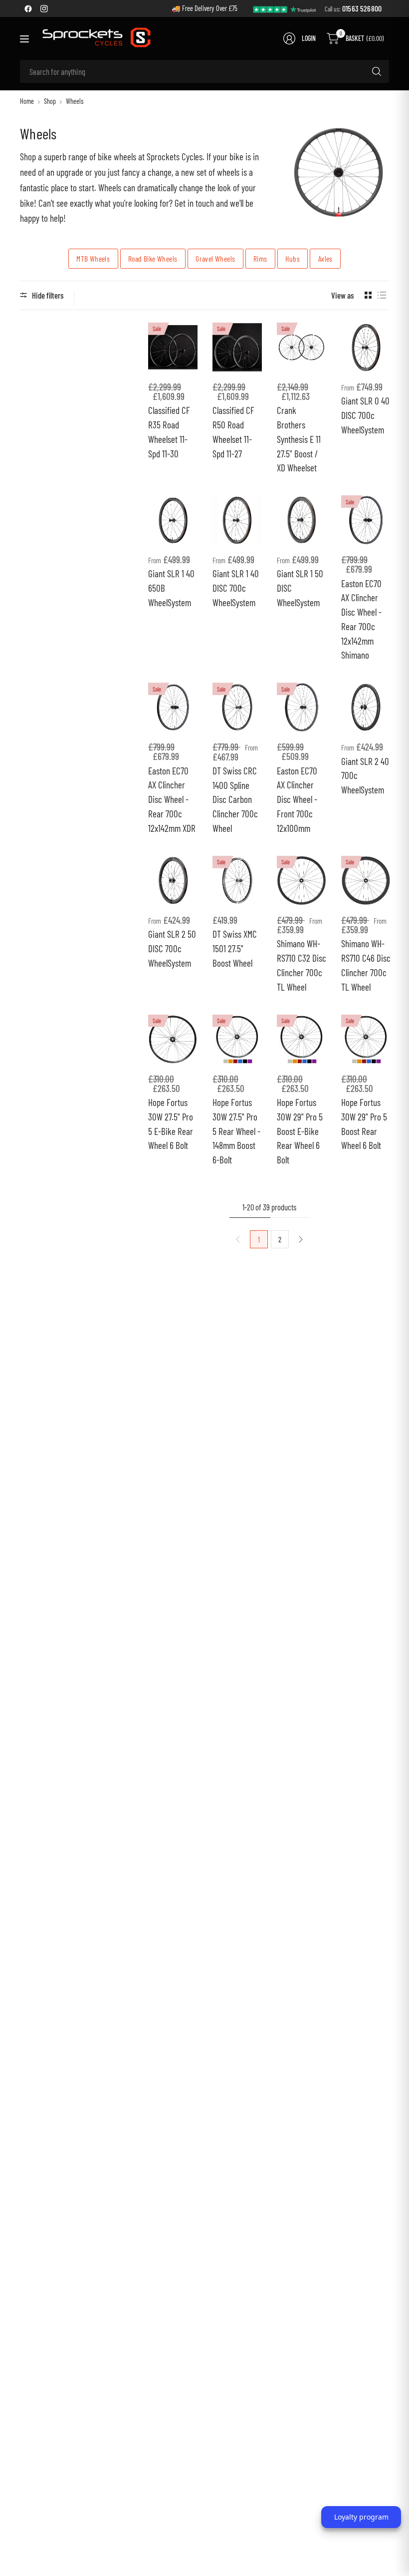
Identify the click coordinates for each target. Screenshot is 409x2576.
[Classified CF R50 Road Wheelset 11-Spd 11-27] (237, 347)
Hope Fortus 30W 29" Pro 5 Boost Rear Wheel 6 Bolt (364, 1124)
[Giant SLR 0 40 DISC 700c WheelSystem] (366, 347)
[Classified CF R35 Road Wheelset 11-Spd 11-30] (173, 347)
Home (27, 101)
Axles (325, 258)
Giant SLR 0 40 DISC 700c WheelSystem (365, 415)
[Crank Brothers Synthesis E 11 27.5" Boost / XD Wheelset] (302, 347)
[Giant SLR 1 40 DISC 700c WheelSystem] (237, 520)
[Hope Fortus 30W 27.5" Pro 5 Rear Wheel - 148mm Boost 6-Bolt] (237, 1039)
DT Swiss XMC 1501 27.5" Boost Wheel (235, 948)
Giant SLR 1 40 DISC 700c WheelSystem (236, 588)
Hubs (293, 258)
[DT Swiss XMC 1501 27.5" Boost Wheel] (237, 881)
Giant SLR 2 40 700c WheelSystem (365, 776)
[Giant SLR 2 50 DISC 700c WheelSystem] (173, 881)
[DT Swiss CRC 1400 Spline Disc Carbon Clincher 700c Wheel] (237, 707)
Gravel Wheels (215, 258)
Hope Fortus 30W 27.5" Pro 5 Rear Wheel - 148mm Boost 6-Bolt (236, 1131)
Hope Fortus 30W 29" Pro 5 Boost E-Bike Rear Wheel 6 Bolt (300, 1131)
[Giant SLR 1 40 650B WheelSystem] (173, 520)
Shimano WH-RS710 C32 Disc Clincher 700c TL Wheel (302, 965)
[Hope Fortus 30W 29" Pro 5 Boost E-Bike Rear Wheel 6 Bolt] (302, 1039)
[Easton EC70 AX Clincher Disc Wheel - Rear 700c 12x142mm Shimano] (366, 520)
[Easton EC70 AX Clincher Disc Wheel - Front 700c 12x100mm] (302, 707)
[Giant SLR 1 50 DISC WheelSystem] (302, 520)
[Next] (301, 1239)
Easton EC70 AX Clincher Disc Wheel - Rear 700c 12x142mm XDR (172, 799)
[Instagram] (44, 8)
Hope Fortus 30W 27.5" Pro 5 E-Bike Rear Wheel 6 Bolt (171, 1124)
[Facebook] (28, 8)
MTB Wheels (93, 258)
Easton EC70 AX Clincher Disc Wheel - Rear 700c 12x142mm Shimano (361, 619)
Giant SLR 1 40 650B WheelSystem (171, 588)
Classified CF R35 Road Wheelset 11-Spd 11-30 (169, 432)
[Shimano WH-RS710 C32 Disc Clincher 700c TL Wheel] (302, 881)
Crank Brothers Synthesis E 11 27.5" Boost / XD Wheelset (299, 439)
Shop (50, 101)
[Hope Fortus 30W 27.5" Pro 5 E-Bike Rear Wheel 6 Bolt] (173, 1039)
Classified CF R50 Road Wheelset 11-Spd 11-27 (233, 432)
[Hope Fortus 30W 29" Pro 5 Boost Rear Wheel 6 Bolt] (366, 1039)
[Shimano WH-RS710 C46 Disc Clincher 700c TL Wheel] (366, 881)
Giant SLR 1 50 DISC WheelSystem (300, 588)
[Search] (377, 71)
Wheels (75, 101)
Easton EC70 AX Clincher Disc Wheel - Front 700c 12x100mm (297, 799)
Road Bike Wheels (153, 258)
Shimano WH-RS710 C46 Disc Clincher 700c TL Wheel (366, 965)
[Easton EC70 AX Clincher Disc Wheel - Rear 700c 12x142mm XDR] (173, 707)
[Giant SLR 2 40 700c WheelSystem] (366, 707)
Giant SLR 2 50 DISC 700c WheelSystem (172, 948)
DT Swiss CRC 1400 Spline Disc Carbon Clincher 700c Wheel (235, 799)
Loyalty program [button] (361, 2517)
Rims (260, 258)
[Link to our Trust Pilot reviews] (285, 8)
